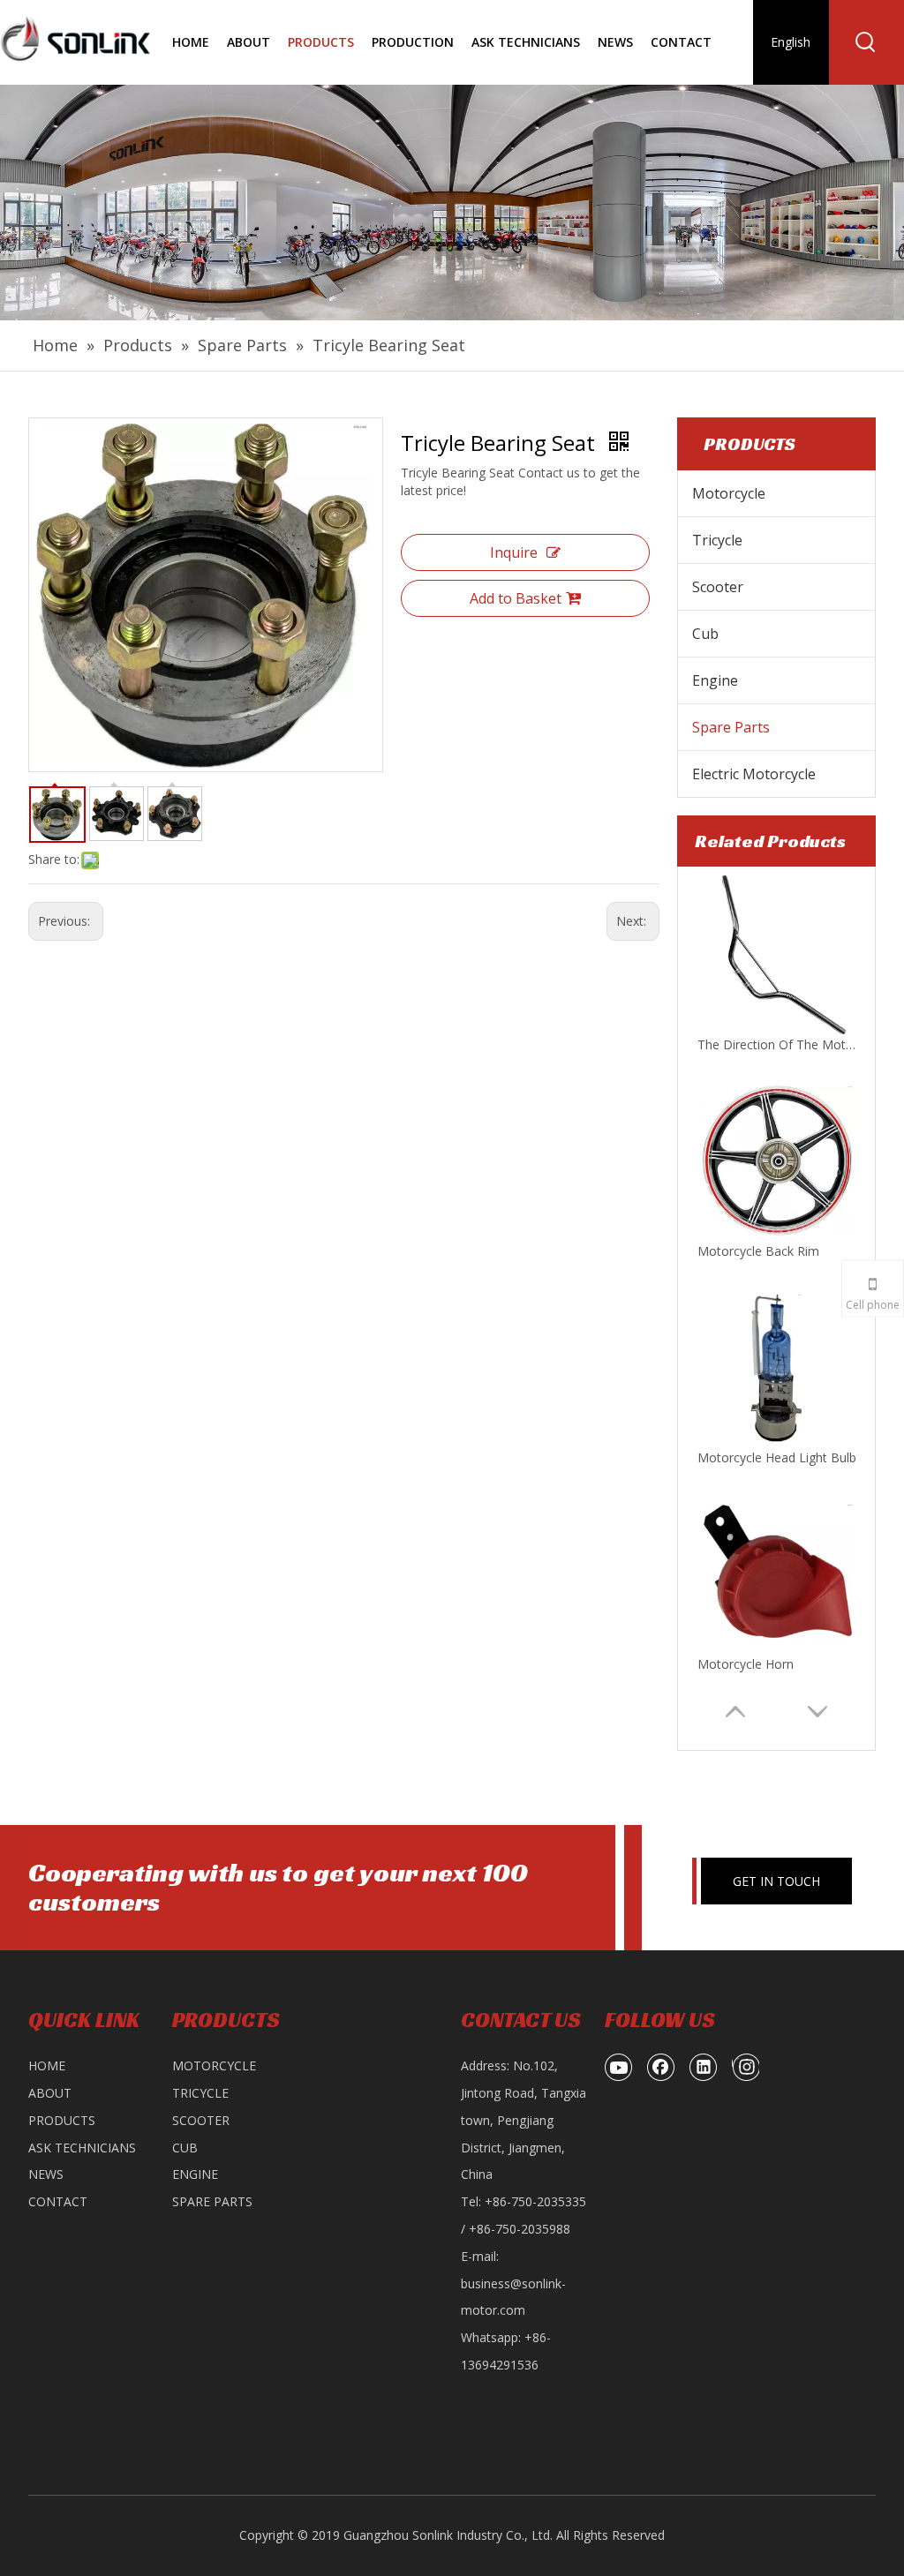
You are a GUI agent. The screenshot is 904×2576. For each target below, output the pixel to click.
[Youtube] (619, 2067)
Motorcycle (729, 493)
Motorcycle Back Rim (758, 1251)
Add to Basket (516, 598)
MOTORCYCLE (214, 2065)
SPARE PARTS (212, 2201)
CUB (185, 2148)
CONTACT (58, 2201)
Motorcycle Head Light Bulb (777, 1457)
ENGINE (195, 2174)
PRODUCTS (62, 2120)
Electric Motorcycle (754, 774)
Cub (705, 634)
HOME (47, 2065)
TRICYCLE (200, 2093)
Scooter (718, 587)
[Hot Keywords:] (866, 42)
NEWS (46, 2174)
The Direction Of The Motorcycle (777, 1044)
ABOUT (50, 2093)
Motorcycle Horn (746, 1664)
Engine (715, 680)
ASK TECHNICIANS (82, 2148)
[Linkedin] (704, 2067)
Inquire (514, 552)
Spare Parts (731, 727)
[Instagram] (746, 2067)
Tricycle (717, 540)
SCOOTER (201, 2120)
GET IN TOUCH (776, 1881)
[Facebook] (661, 2067)
